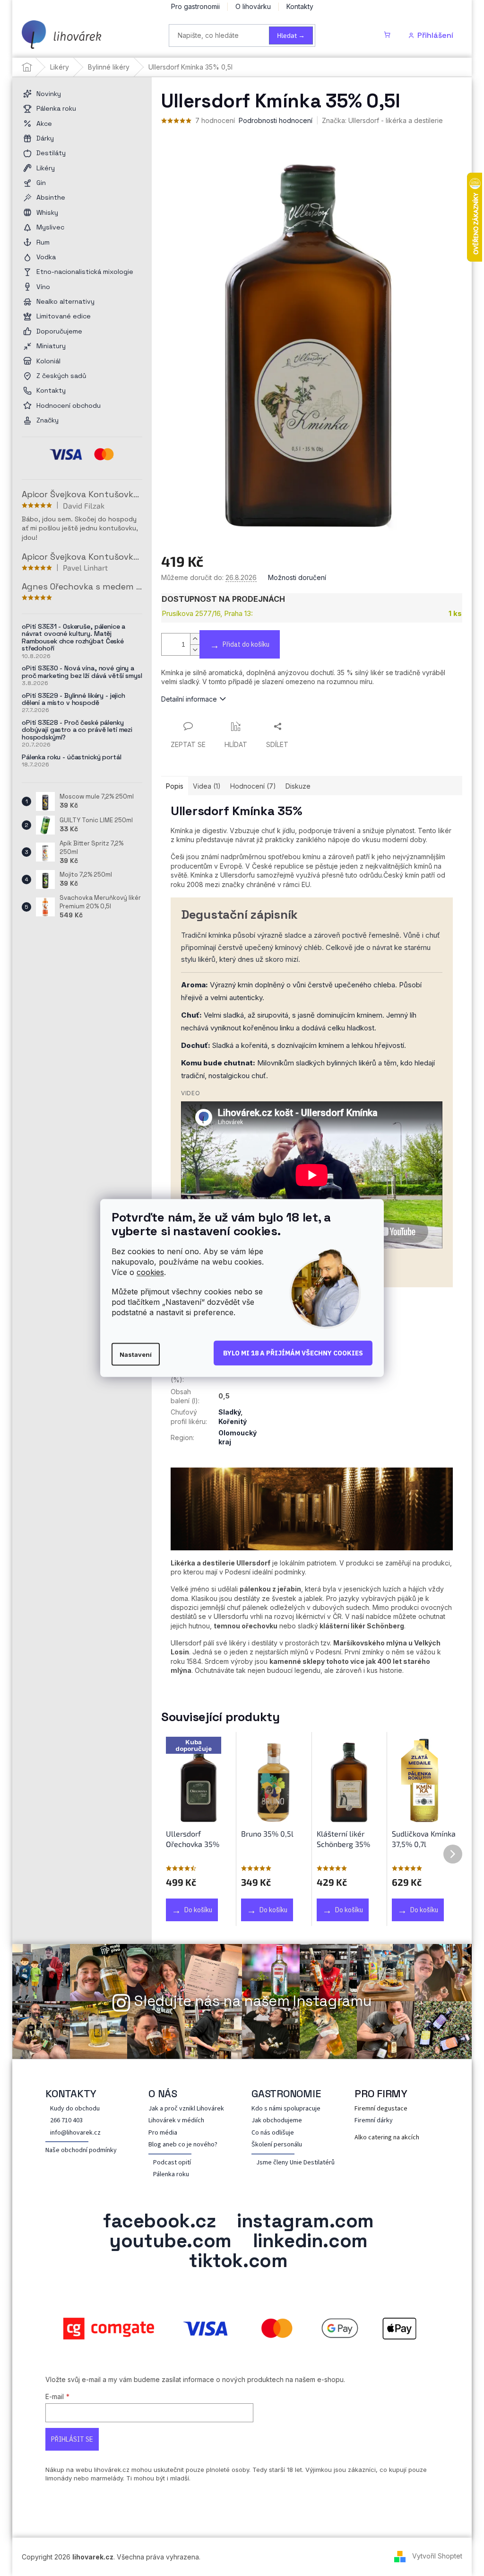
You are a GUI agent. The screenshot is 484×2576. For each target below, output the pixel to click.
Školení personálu (273, 2145)
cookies (150, 1272)
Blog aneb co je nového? (180, 2145)
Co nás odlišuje (269, 2133)
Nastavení (136, 1354)
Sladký (226, 1412)
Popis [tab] (175, 786)
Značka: (382, 120)
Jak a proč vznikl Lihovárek (183, 2109)
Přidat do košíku (246, 644)
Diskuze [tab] (298, 786)
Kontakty (300, 6)
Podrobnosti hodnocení (276, 120)
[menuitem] (82, 94)
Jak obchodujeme (273, 2121)
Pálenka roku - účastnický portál (72, 757)
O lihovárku (253, 6)
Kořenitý (229, 1421)
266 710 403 (63, 2121)
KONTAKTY (68, 2093)
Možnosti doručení (297, 577)
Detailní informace (189, 699)
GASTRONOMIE (283, 2093)
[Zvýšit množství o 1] (195, 639)
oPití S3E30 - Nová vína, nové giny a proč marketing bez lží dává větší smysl (82, 672)
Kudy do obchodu (72, 2109)
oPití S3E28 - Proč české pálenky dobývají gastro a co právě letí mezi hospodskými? (77, 730)
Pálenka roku (168, 2175)
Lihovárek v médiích (173, 2121)
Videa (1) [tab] (207, 786)
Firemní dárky (370, 2121)
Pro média (160, 2133)
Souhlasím (293, 1353)
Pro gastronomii (195, 6)
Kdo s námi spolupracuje (283, 2109)
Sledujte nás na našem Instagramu (250, 2001)
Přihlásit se (69, 2439)
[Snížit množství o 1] (195, 650)
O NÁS (160, 2093)
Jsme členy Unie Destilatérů (292, 2163)
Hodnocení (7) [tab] (253, 786)
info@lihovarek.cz (72, 2133)
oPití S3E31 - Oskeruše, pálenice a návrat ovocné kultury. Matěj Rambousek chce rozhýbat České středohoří (73, 638)
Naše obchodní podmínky (78, 2150)
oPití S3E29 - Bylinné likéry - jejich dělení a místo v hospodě (73, 699)
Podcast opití (169, 2163)
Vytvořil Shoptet (434, 2556)
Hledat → (291, 35)
